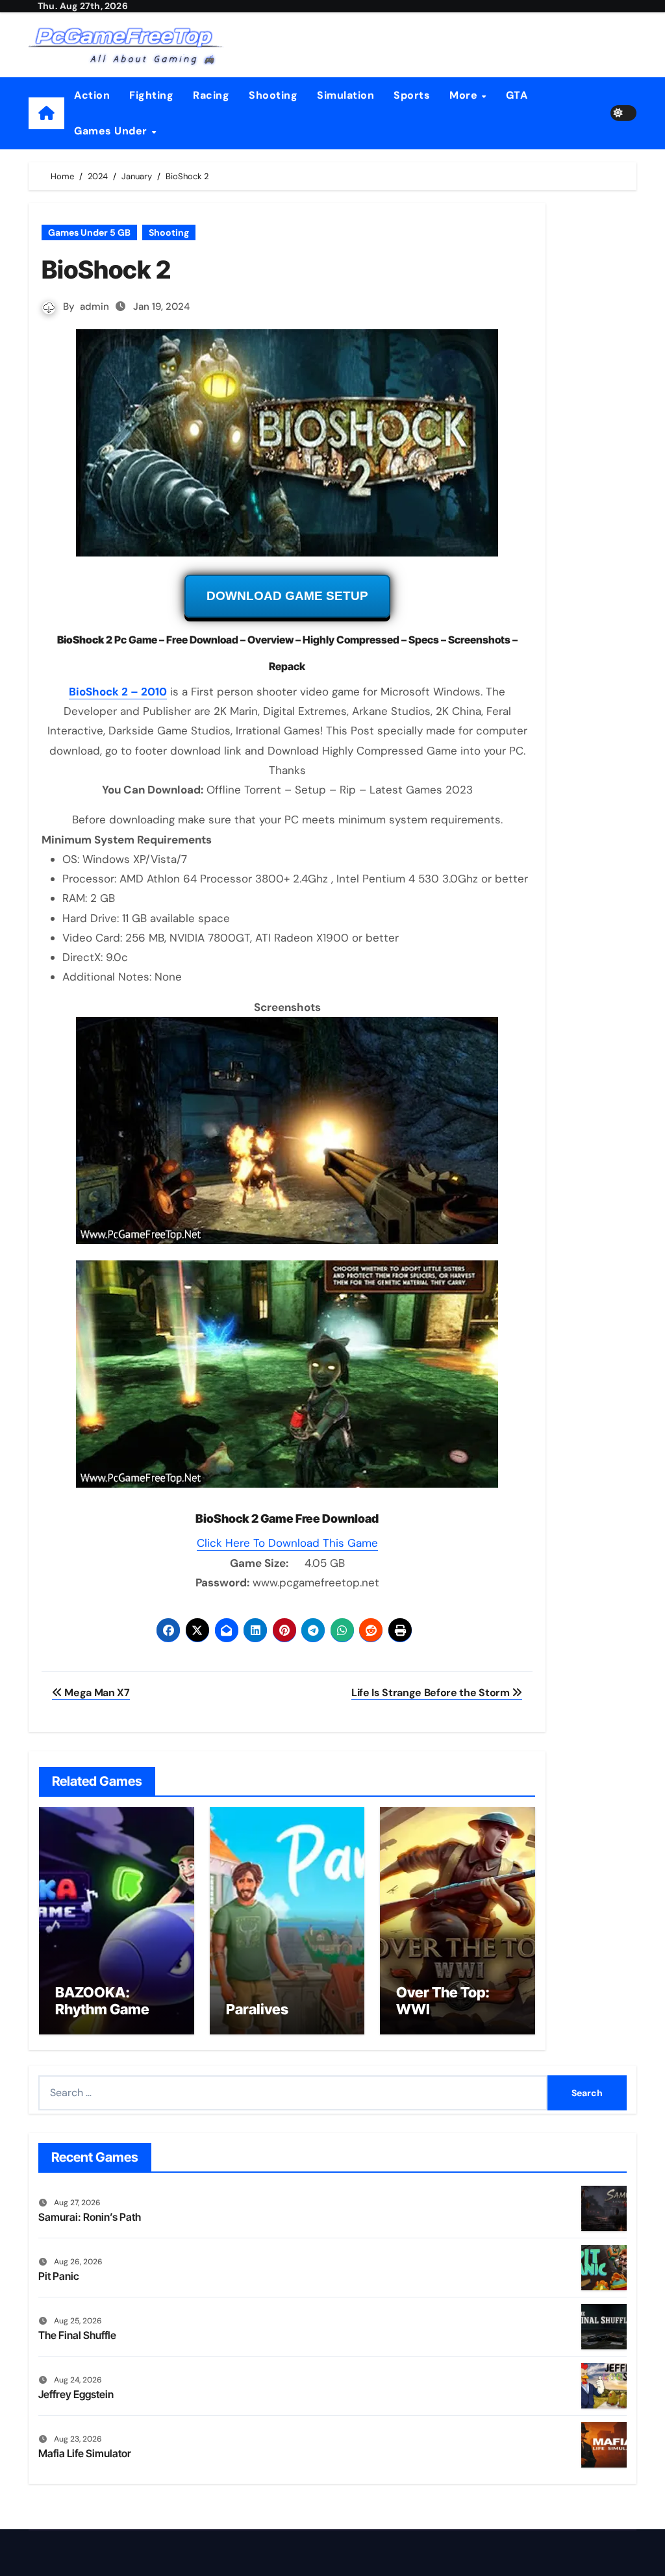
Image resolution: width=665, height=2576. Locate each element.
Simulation (345, 95)
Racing (211, 95)
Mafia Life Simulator (85, 2453)
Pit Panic (59, 2276)
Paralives (257, 2009)
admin (94, 306)
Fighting (151, 95)
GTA (517, 95)
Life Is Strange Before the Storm (432, 1693)
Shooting (273, 95)
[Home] (46, 113)
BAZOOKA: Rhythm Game (102, 2001)
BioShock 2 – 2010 (118, 692)
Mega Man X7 (96, 1693)
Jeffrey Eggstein (76, 2394)
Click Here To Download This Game (287, 1543)
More (465, 95)
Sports (412, 95)
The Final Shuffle (77, 2335)
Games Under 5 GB (89, 232)
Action (92, 95)
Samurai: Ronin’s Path (90, 2217)
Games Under (112, 131)
